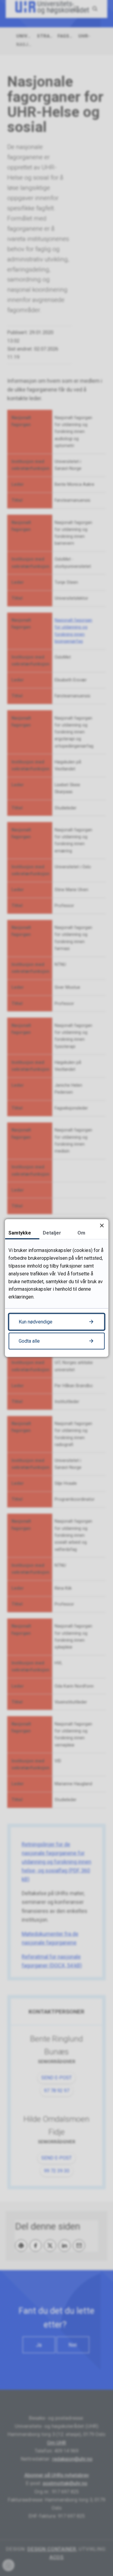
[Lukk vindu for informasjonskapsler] (102, 1225)
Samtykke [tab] (20, 1233)
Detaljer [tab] (52, 1233)
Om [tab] (81, 1233)
